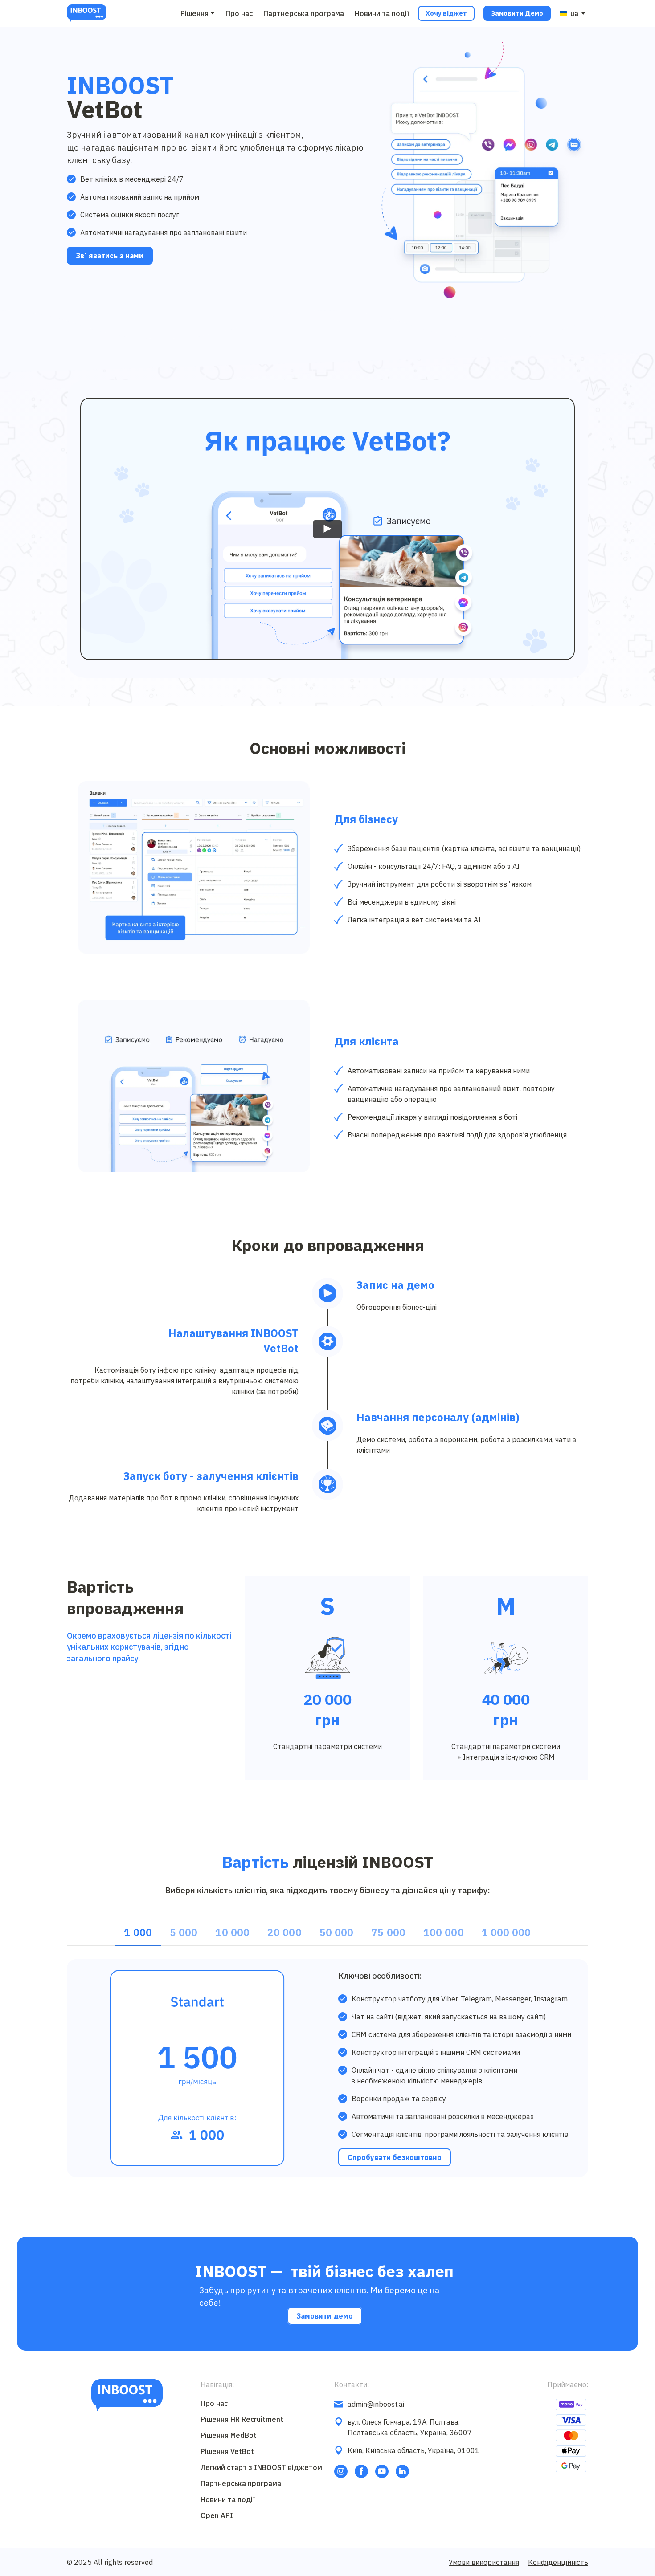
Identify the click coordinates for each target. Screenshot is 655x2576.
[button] (446, 13)
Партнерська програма (304, 13)
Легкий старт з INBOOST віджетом (261, 2467)
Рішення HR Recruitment (242, 2419)
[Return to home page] (87, 13)
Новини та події (382, 13)
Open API (217, 2515)
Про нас (239, 13)
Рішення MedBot (229, 2435)
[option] (569, 13)
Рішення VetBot (227, 2451)
